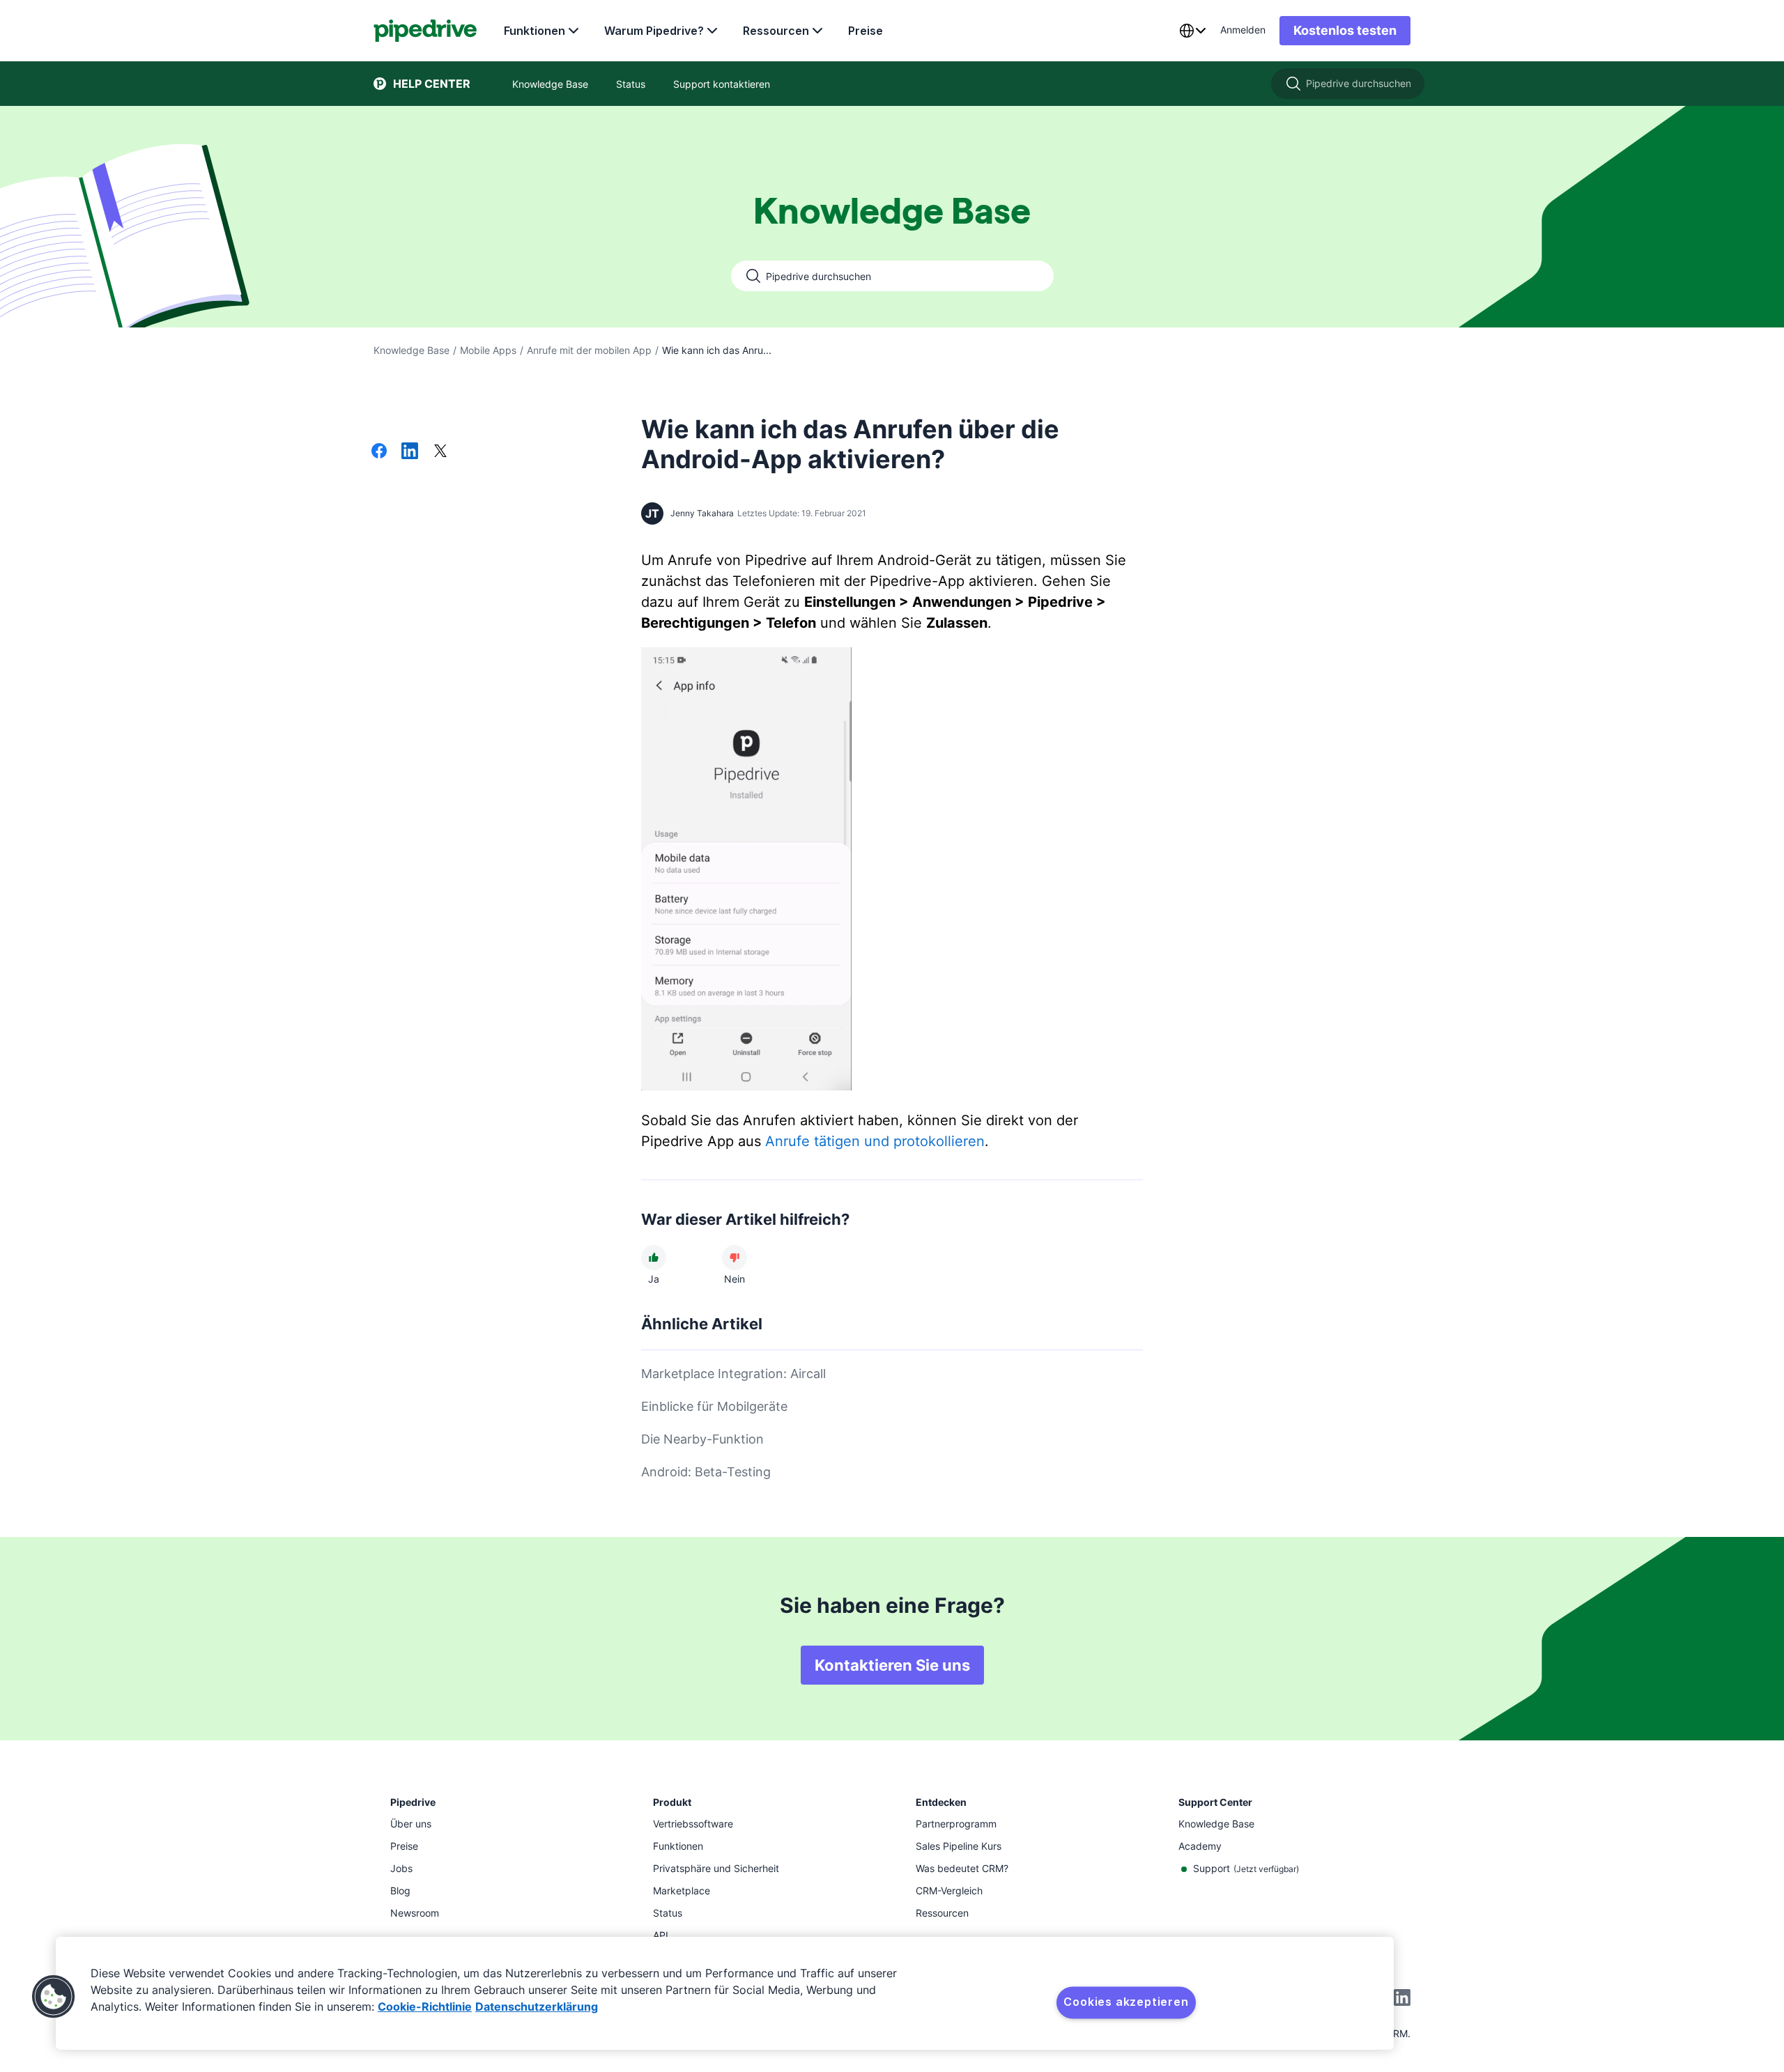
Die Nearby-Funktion (702, 1439)
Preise (866, 31)
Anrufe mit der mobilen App (589, 350)
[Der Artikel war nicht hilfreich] (735, 1258)
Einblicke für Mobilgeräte (714, 1406)
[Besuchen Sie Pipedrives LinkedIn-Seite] (1402, 1999)
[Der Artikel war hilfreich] (654, 1258)
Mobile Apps (488, 350)
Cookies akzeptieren (1126, 2002)
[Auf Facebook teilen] (379, 452)
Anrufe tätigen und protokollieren (875, 1141)
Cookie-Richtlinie (425, 2007)
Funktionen (535, 31)
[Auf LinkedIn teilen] (410, 452)
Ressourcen (776, 31)
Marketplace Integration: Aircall (733, 1374)
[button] (54, 1997)
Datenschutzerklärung (537, 2007)
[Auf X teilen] (440, 452)
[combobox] (1192, 31)
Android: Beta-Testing (706, 1472)
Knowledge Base (412, 350)
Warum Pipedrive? (654, 31)
